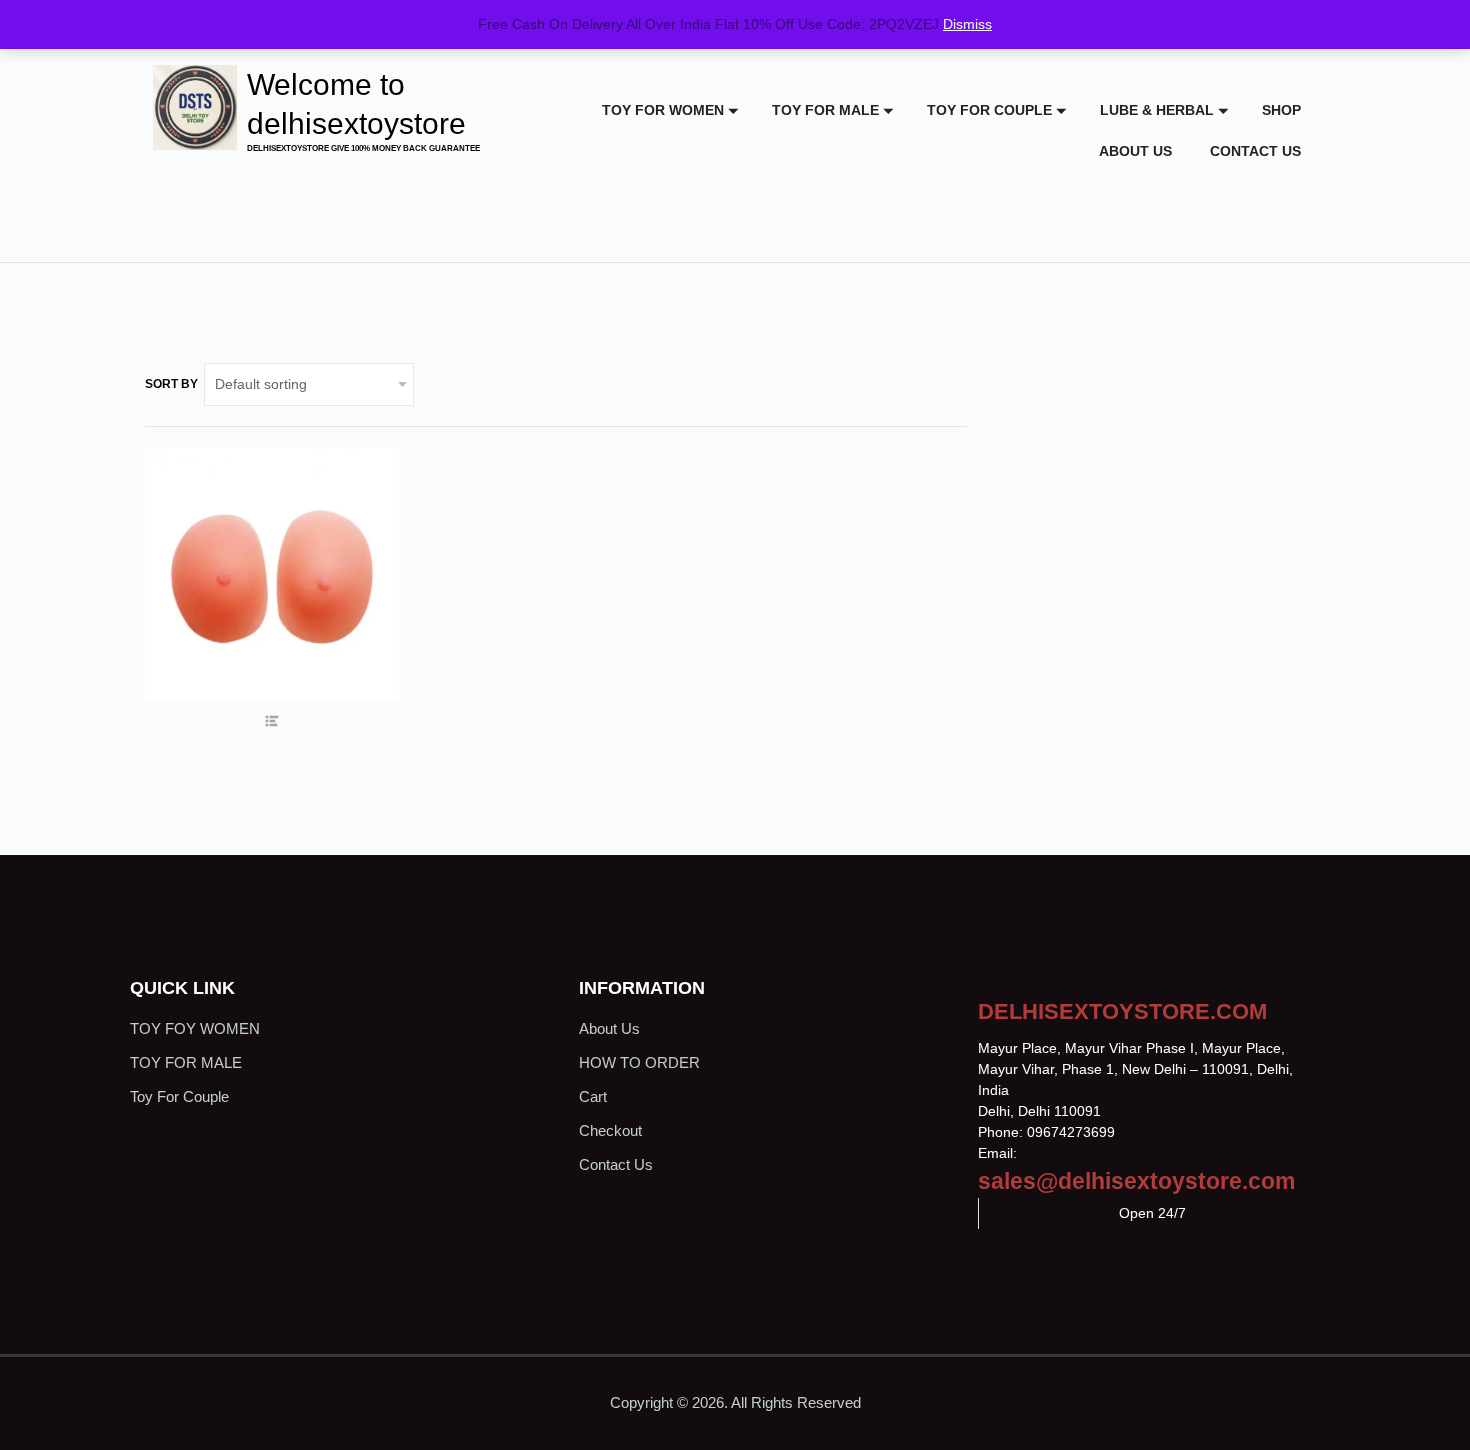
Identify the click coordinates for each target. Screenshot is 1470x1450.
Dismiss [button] (967, 24)
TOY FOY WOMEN (195, 1028)
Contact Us (1255, 151)
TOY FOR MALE (825, 110)
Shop (1281, 110)
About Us (1135, 151)
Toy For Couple (989, 110)
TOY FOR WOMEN (663, 110)
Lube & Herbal (1157, 110)
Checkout (610, 1130)
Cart (593, 1096)
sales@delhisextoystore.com (1136, 1181)
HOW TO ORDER (639, 1062)
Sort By (171, 384)
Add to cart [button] (271, 636)
